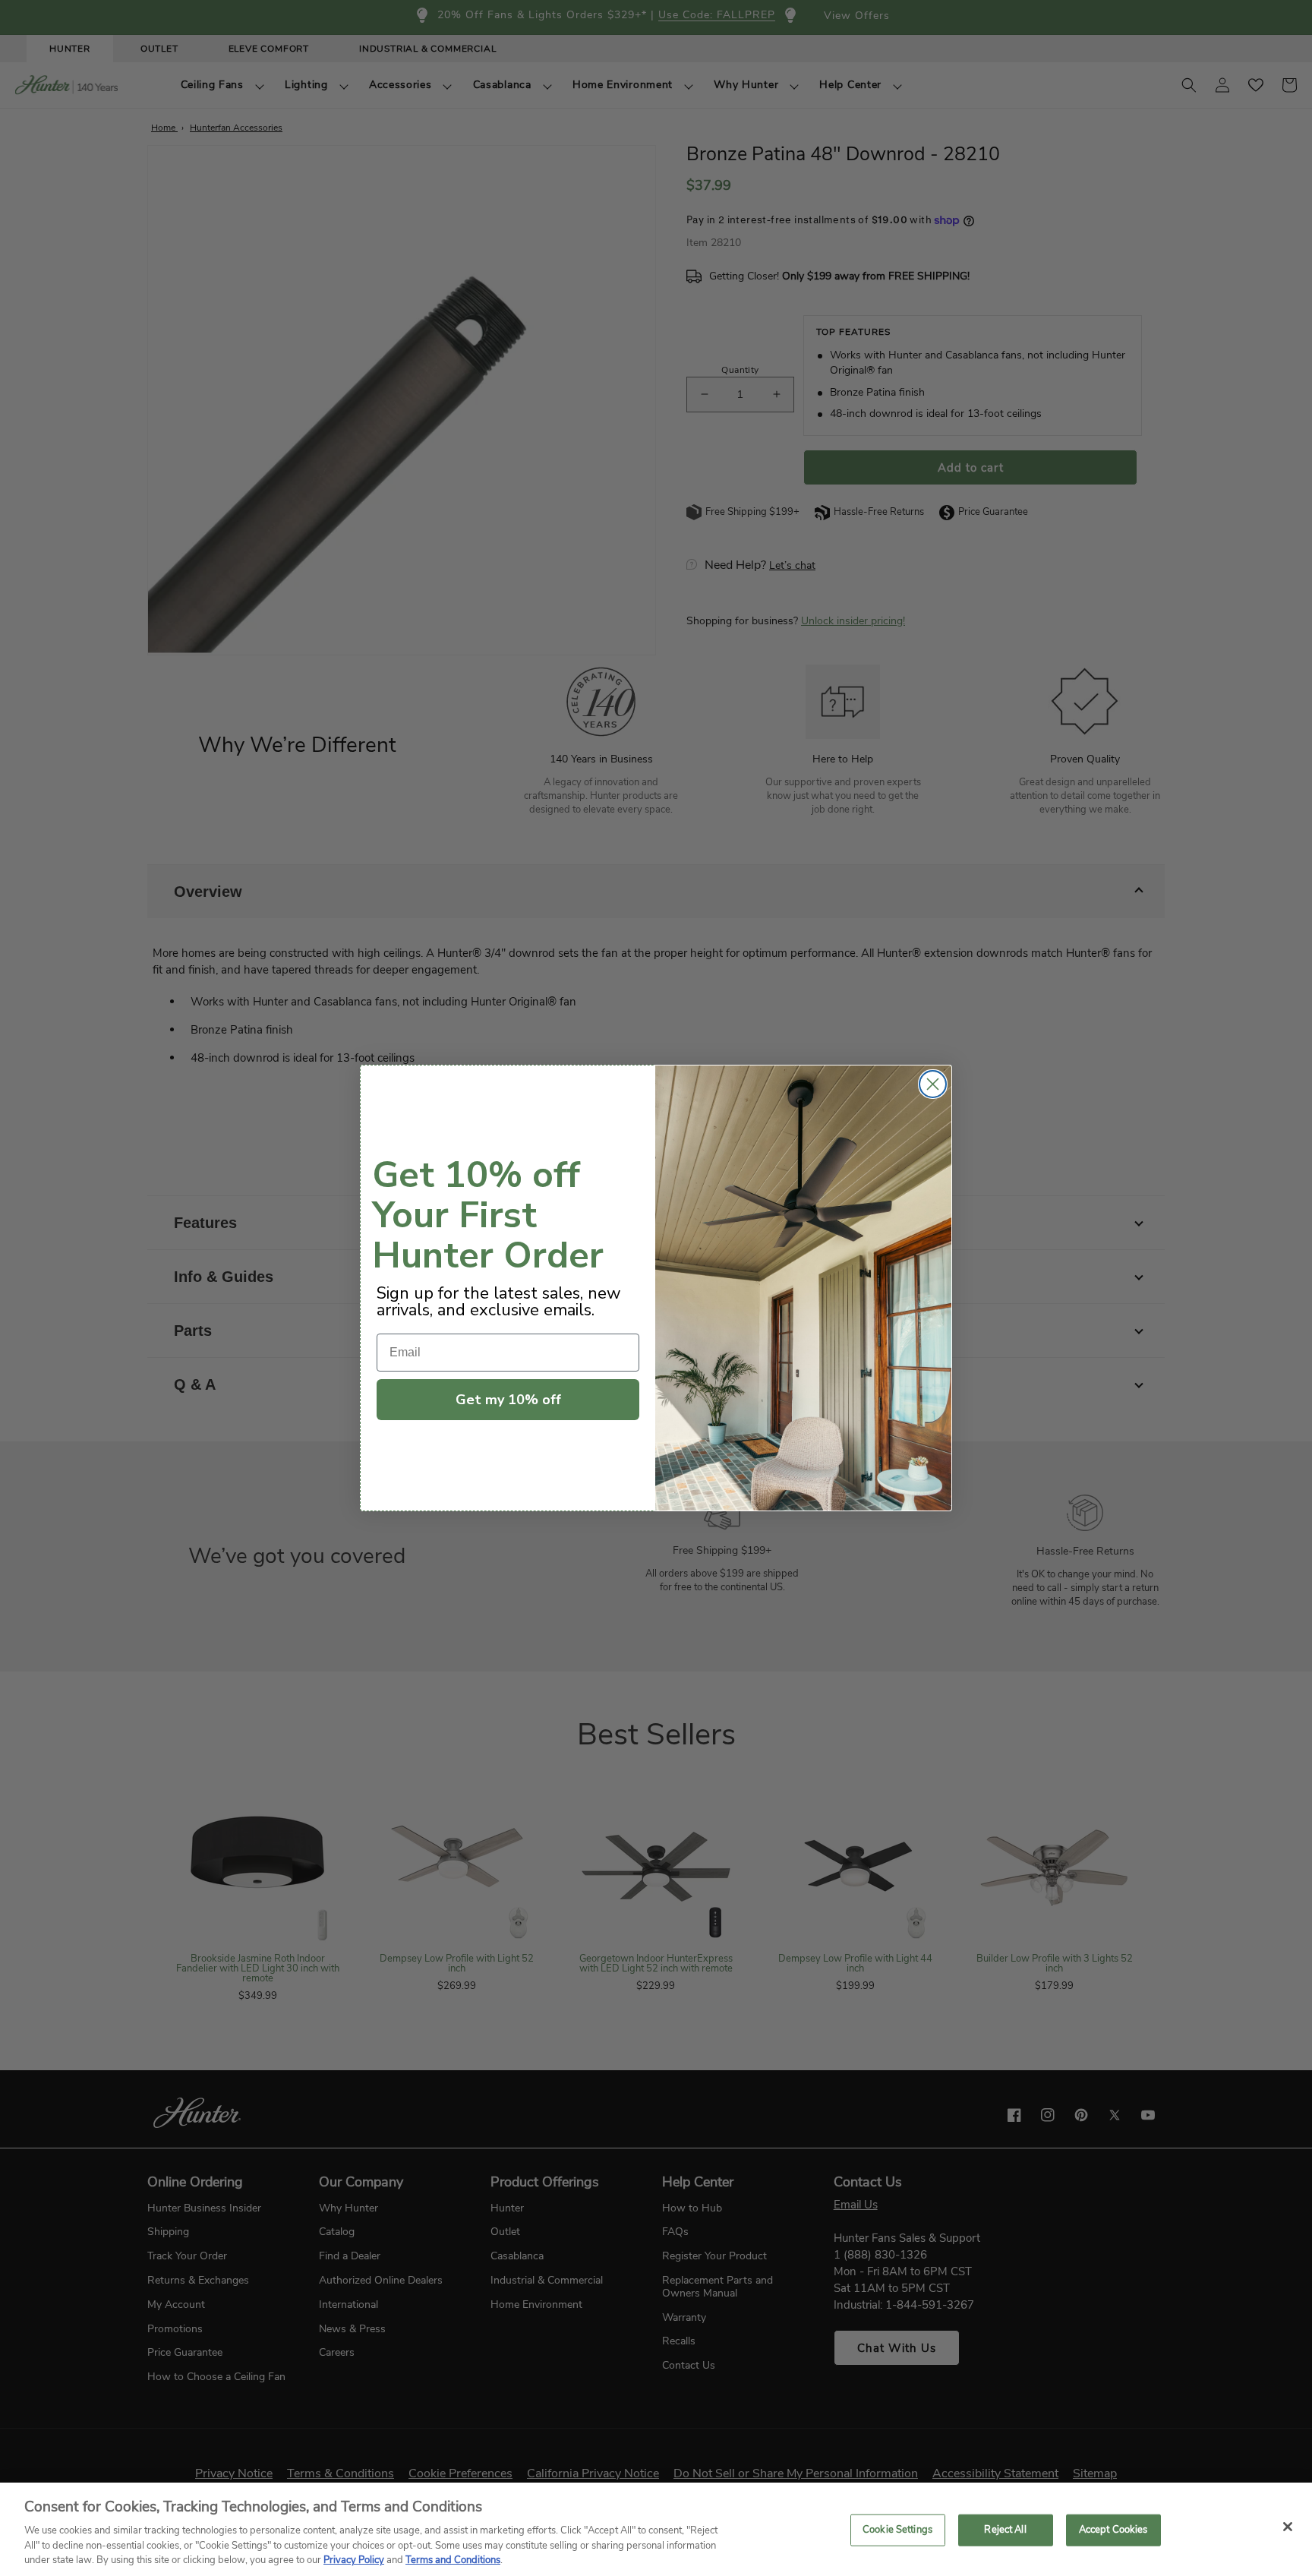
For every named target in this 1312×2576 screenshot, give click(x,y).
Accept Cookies (1113, 2530)
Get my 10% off (508, 1400)
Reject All (1005, 2530)
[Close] (1288, 2527)
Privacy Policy (354, 2560)
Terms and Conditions (453, 2560)
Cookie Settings (897, 2530)
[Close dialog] (933, 1084)
